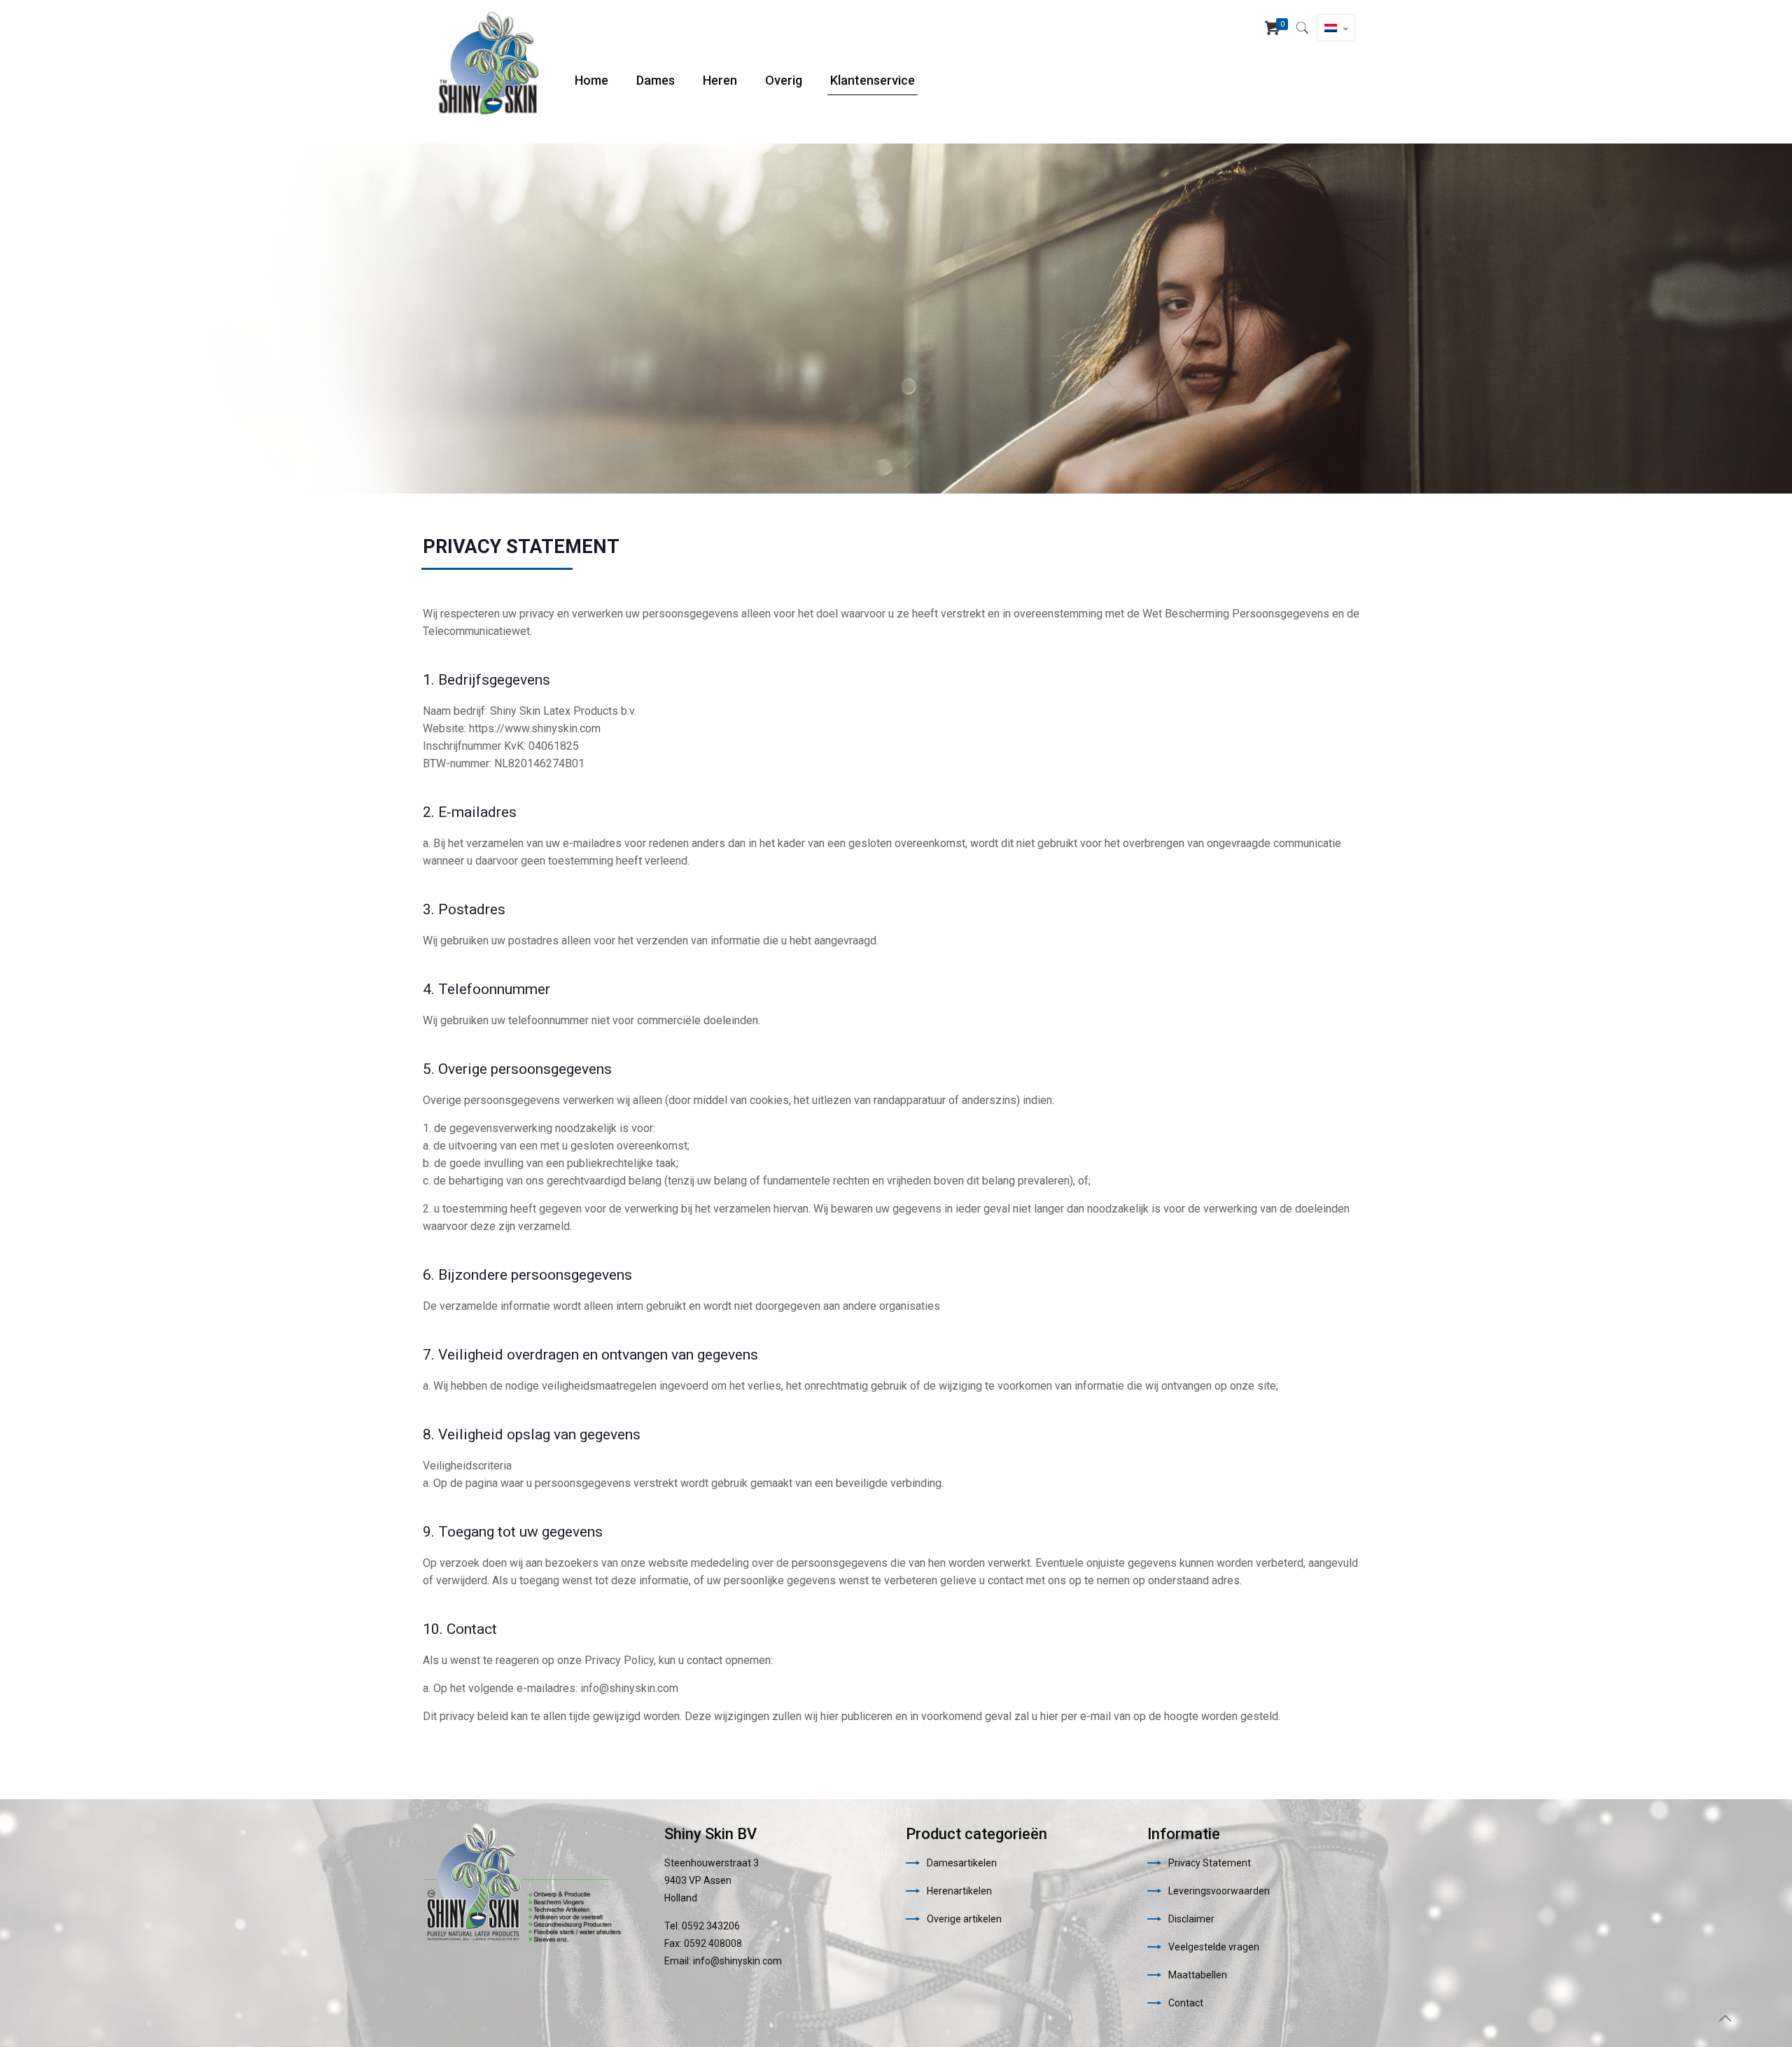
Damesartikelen (962, 1863)
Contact (1186, 2003)
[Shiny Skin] (488, 63)
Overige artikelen (964, 1919)
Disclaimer (1191, 1919)
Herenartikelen (959, 1891)
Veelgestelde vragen (1214, 1947)
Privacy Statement (1210, 1863)
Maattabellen (1198, 1975)
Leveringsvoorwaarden (1219, 1891)
